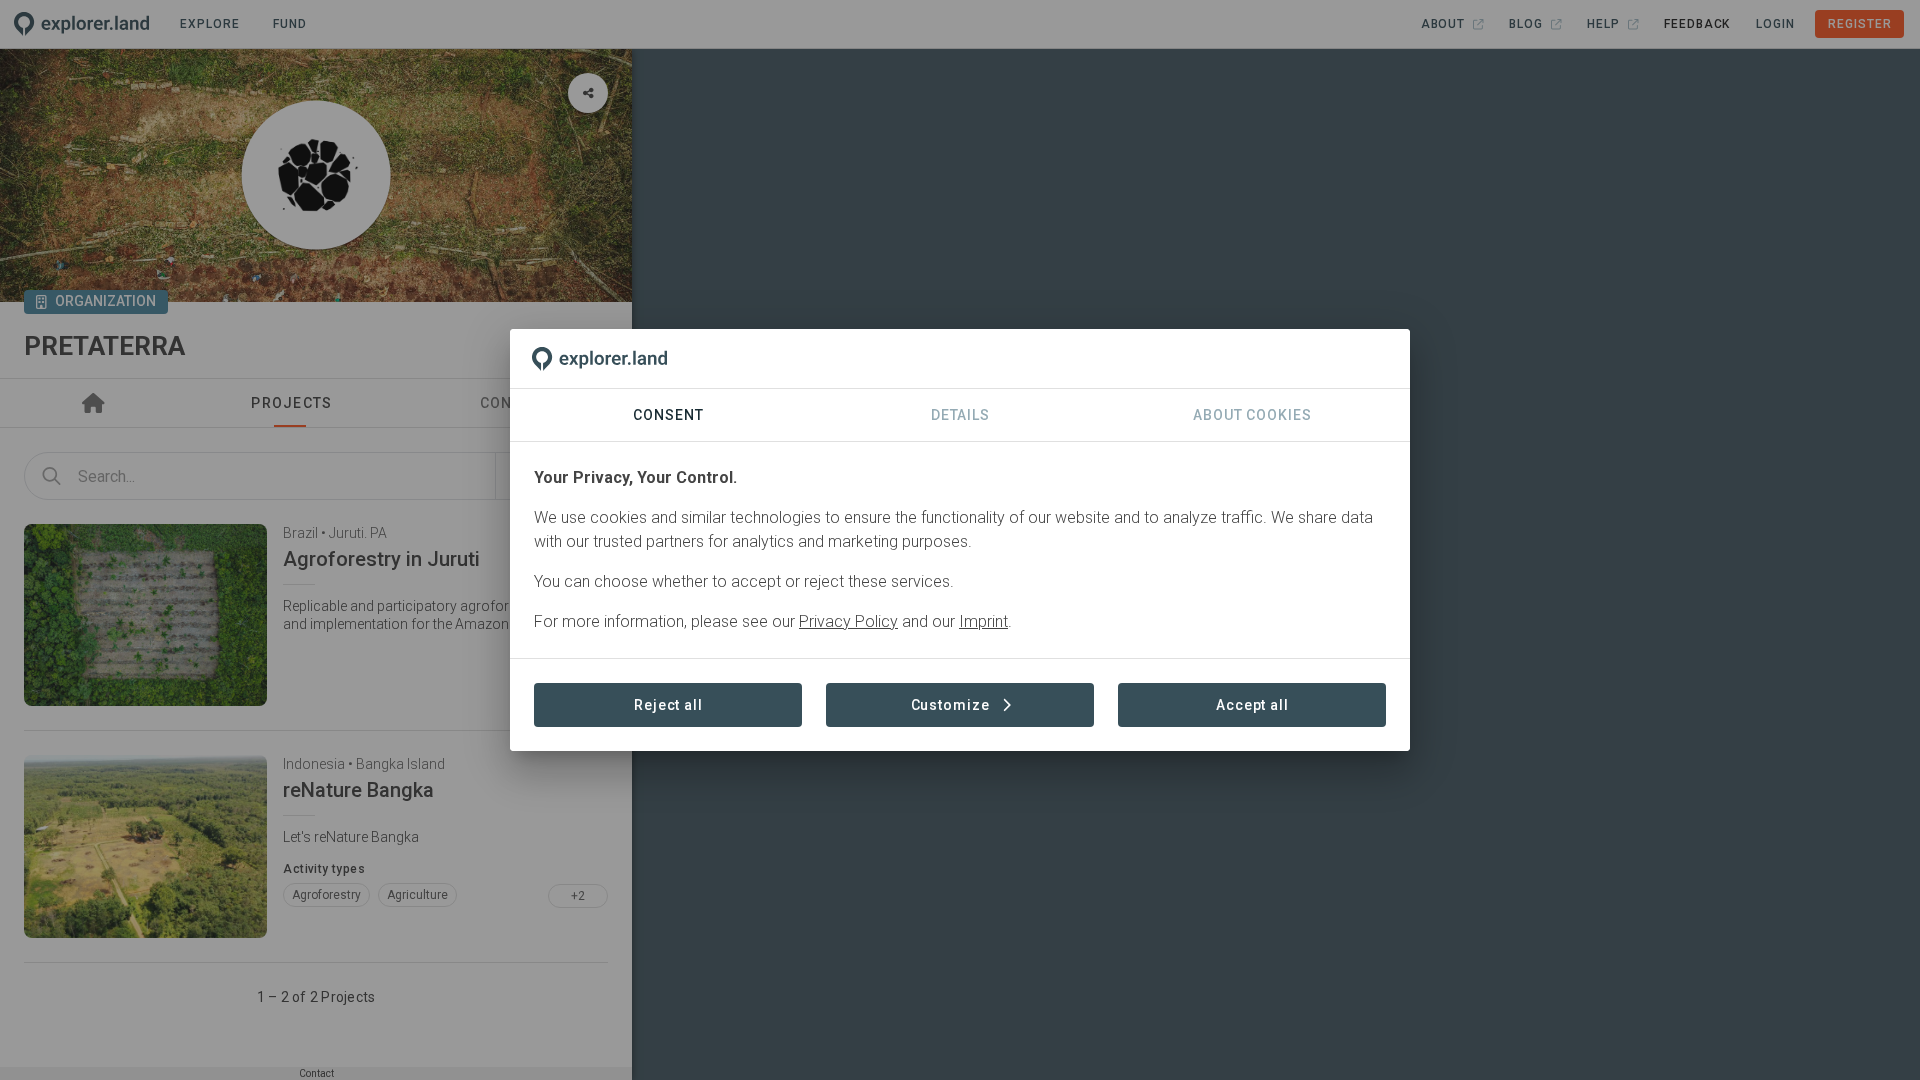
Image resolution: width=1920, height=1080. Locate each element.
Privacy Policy (848, 621)
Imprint (983, 621)
